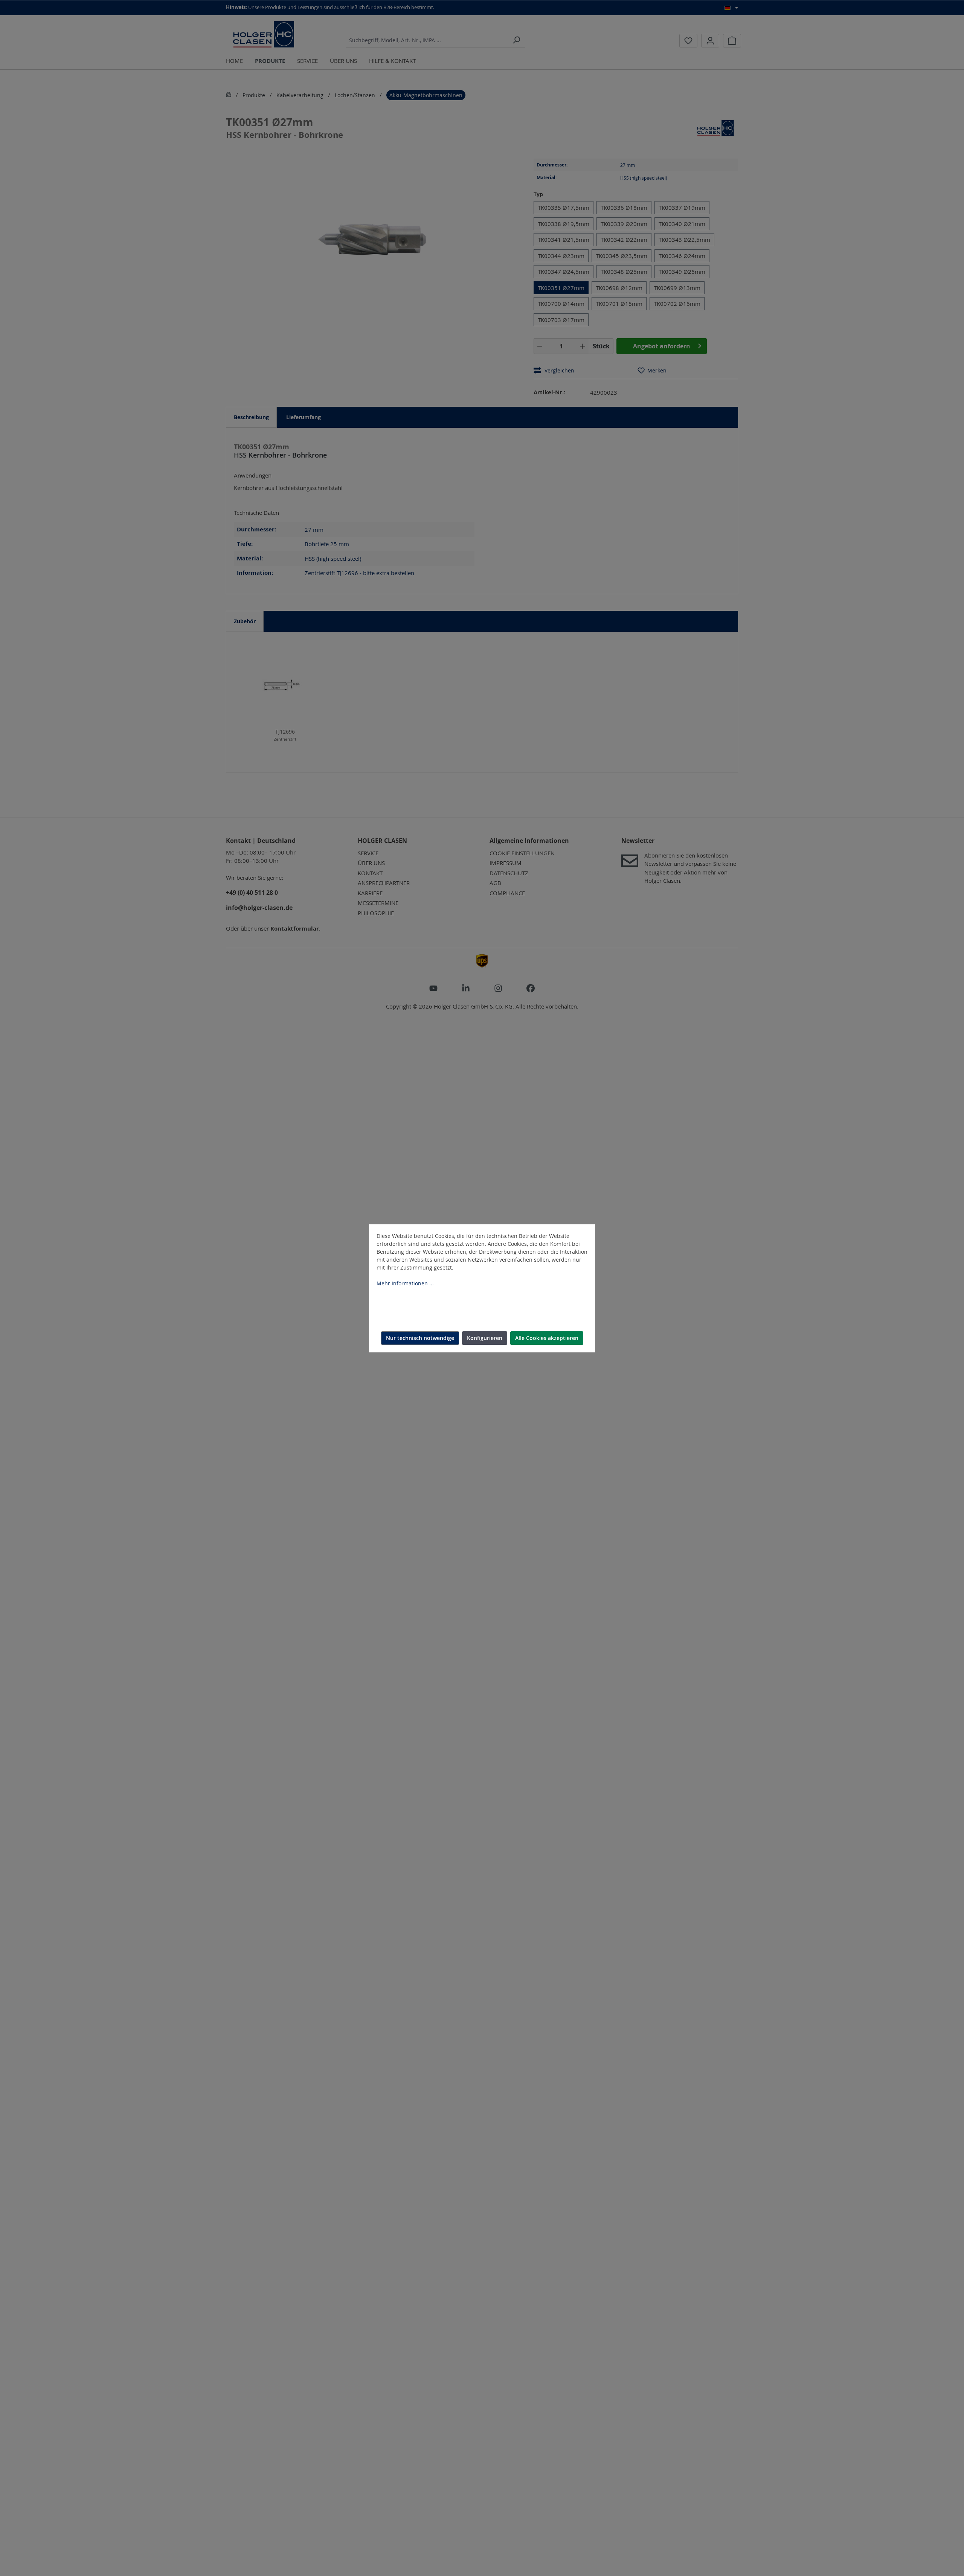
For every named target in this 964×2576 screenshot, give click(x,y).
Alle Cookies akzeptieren (547, 1338)
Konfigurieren (485, 1338)
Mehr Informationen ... (405, 1283)
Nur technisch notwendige (420, 1338)
